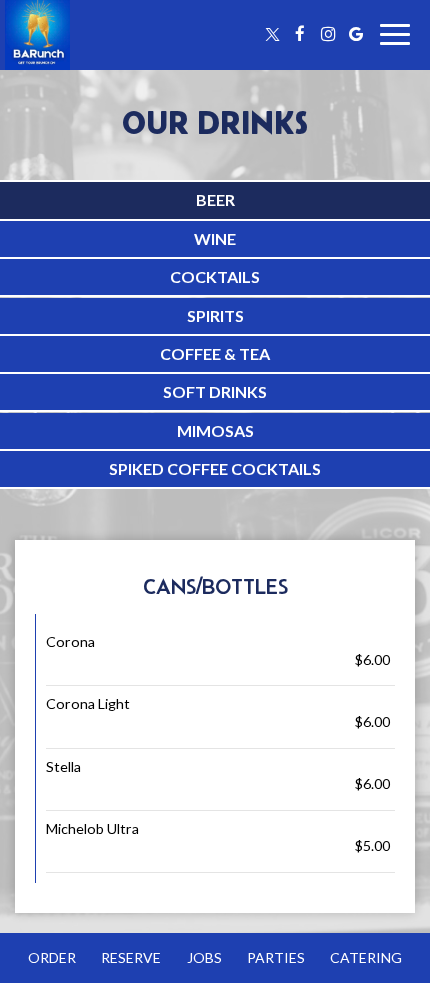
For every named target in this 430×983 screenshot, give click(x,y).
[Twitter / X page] (272, 34)
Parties (276, 957)
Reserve (131, 957)
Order (52, 957)
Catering (366, 957)
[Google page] (356, 34)
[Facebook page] (300, 34)
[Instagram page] (328, 34)
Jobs (204, 957)
